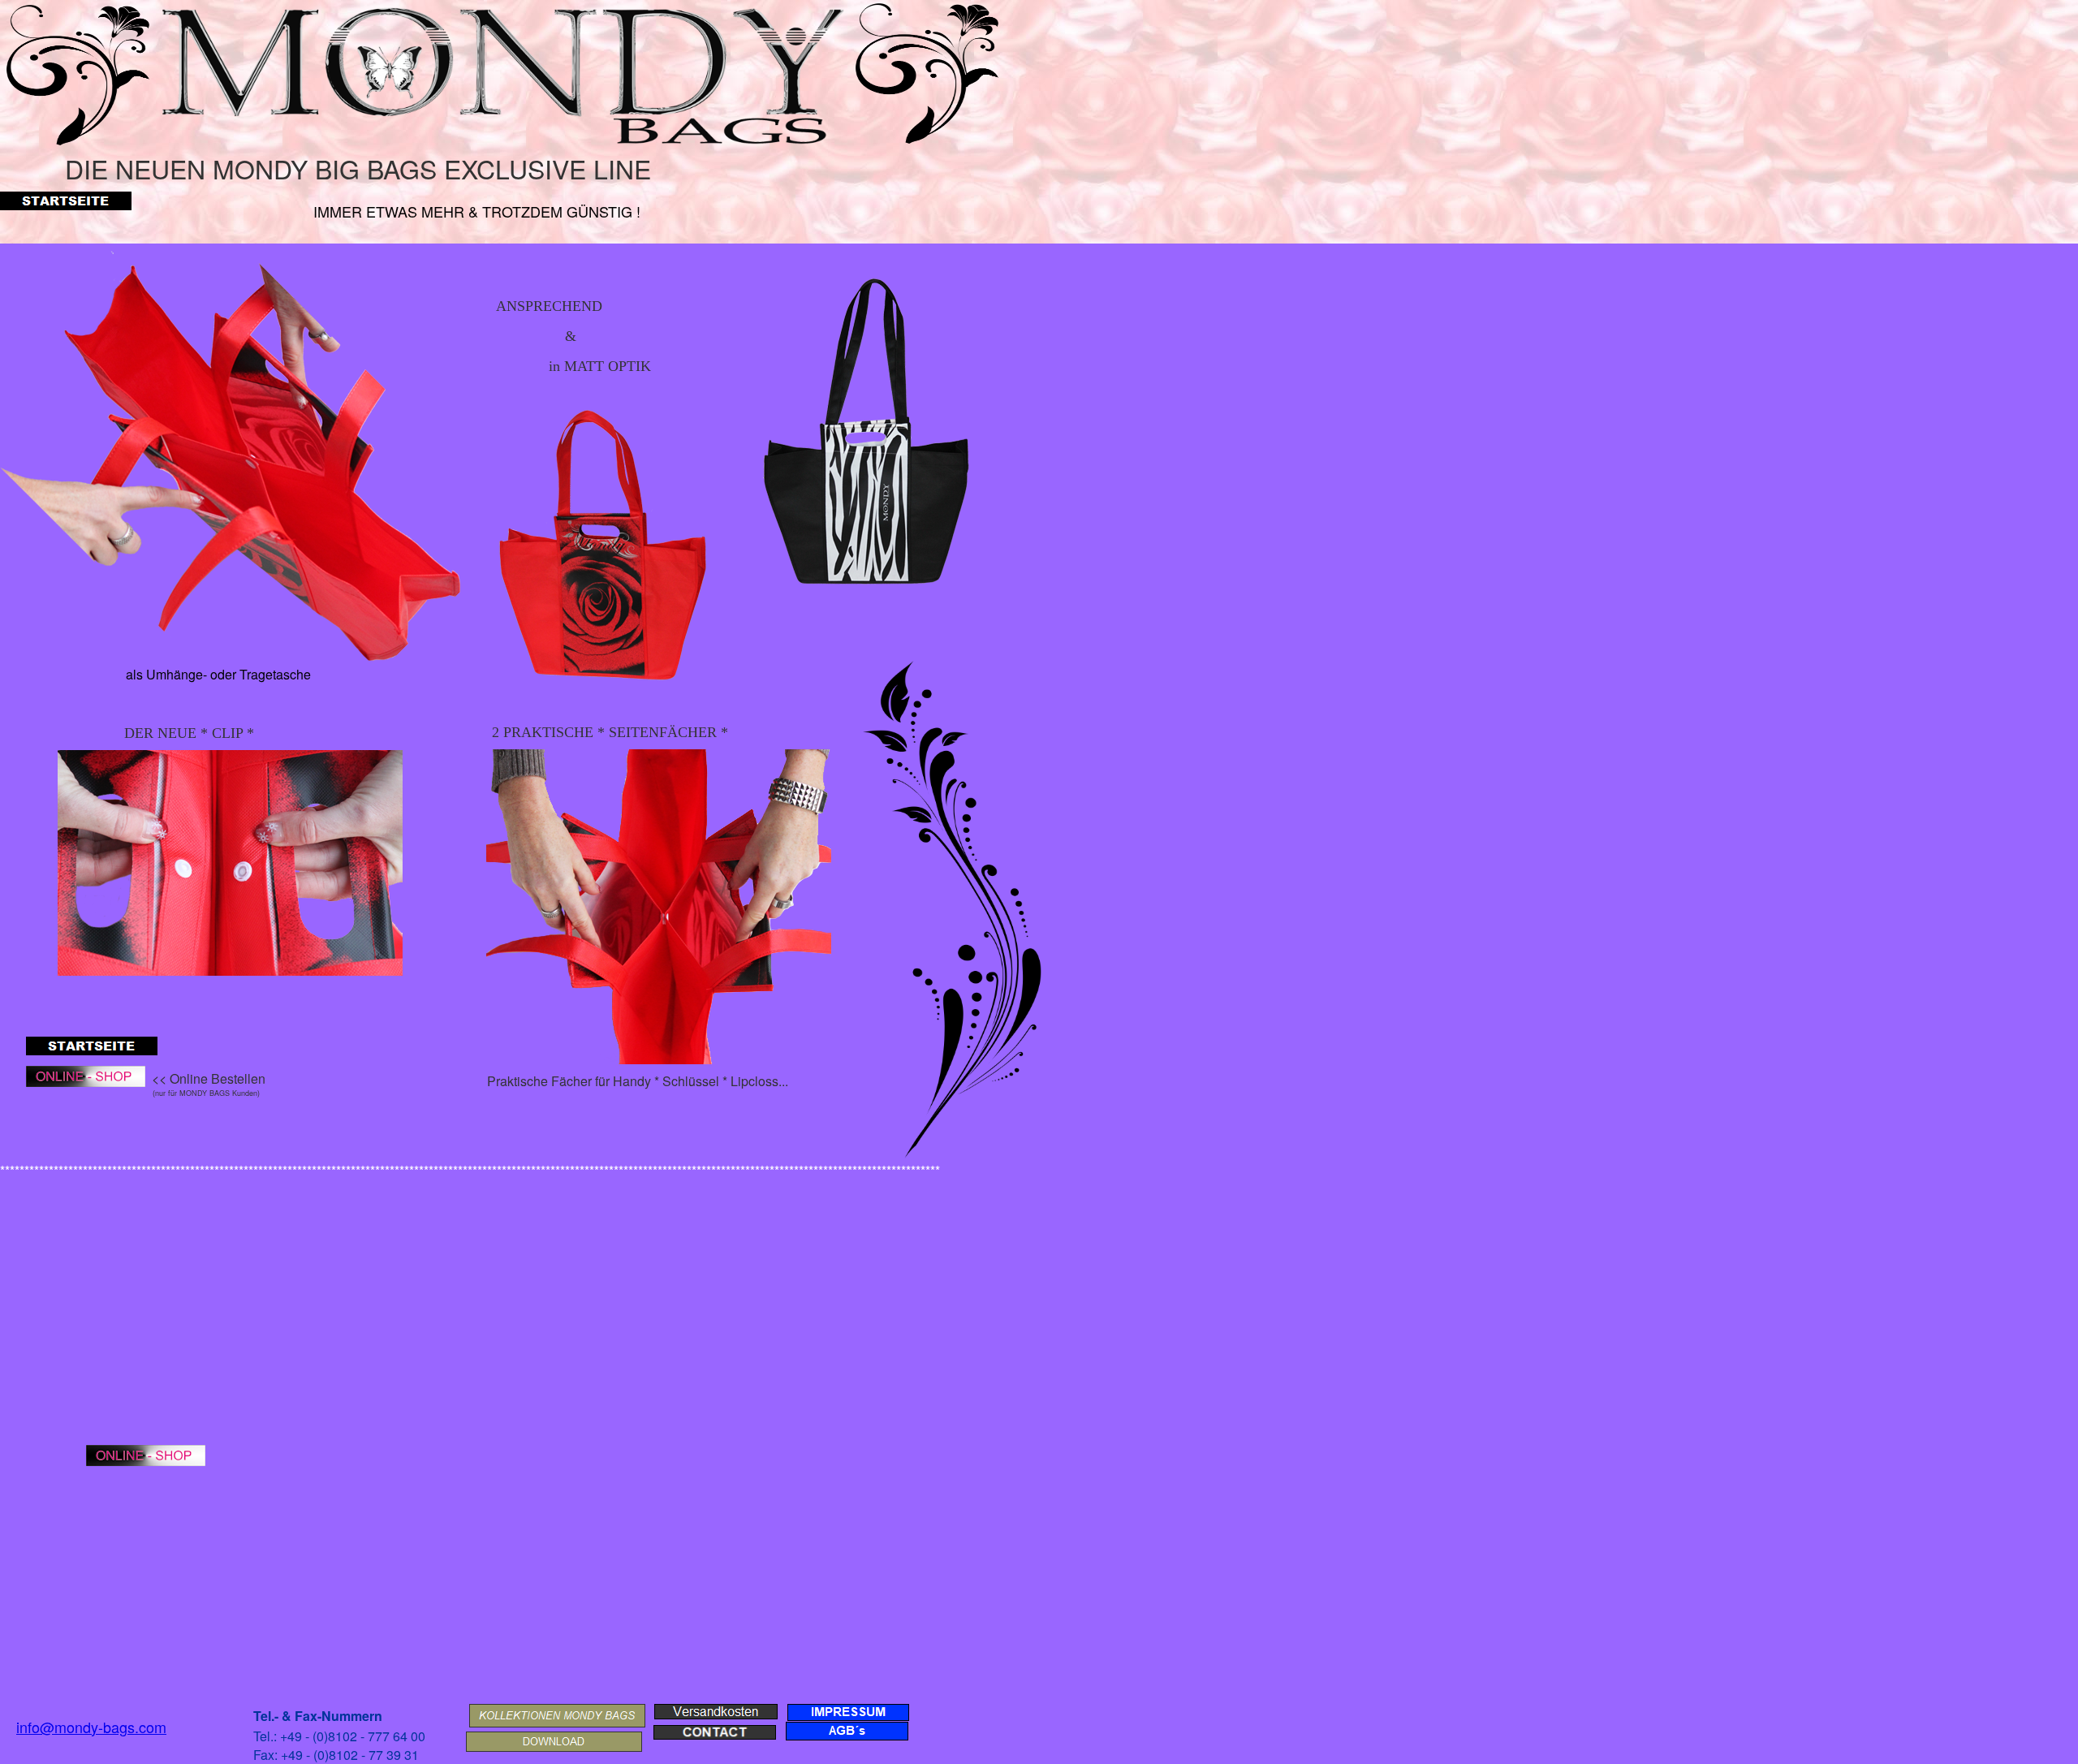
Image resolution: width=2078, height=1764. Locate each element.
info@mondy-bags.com (91, 1727)
